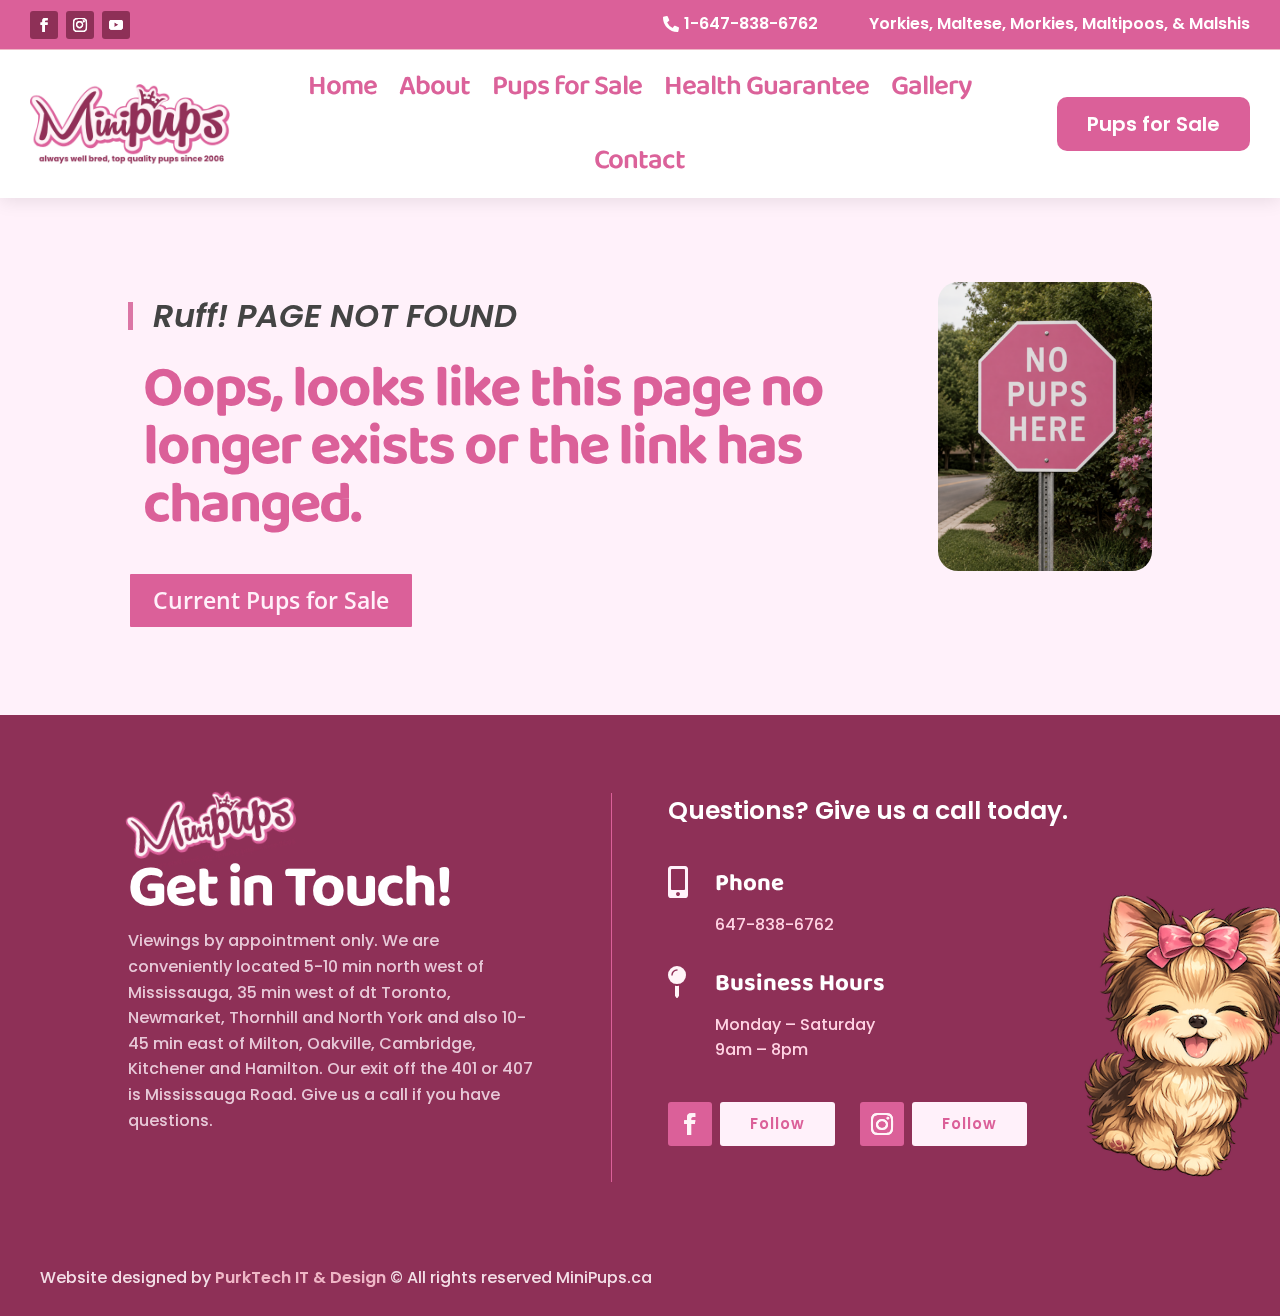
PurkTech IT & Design (300, 1277)
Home (342, 86)
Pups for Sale (567, 86)
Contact (639, 160)
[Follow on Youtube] (116, 25)
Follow (777, 1123)
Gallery (931, 86)
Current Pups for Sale (271, 600)
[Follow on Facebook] (44, 25)
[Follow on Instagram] (80, 25)
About (434, 86)
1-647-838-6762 (751, 23)
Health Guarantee (766, 86)
